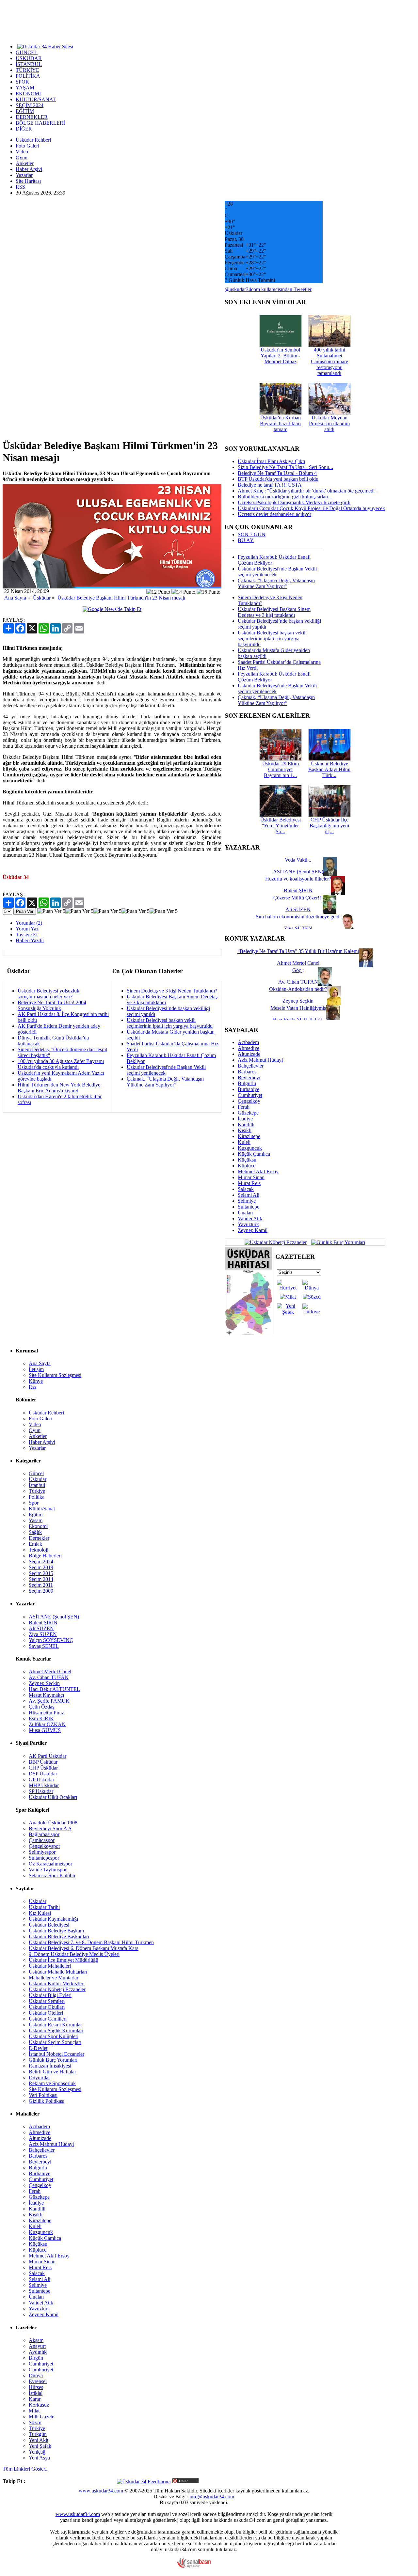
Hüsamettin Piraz (46, 1713)
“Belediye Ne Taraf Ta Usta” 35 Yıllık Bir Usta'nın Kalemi (298, 951)
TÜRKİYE (27, 70)
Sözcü (35, 2422)
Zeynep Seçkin (44, 1683)
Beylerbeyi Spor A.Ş (50, 1828)
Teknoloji (39, 1550)
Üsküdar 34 (16, 877)
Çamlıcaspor (42, 1840)
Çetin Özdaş (41, 1707)
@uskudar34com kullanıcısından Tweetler (268, 289)
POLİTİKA (28, 76)
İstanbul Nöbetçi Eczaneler (56, 2054)
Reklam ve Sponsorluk (52, 2083)
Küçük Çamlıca (254, 1154)
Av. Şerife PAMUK (49, 1701)
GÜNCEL (27, 52)
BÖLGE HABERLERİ (40, 123)
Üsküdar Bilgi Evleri (50, 1995)
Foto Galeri (27, 146)
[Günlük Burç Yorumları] (337, 1242)
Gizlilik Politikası (47, 2101)
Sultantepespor (44, 1858)
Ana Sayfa (15, 598)
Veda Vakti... (298, 860)
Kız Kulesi (40, 1913)
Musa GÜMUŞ (45, 1730)
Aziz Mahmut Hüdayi (260, 1060)
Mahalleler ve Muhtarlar (54, 1978)
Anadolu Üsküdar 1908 (53, 1823)
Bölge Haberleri (45, 1556)
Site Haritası (28, 181)
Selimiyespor (42, 1852)
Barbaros (247, 1072)
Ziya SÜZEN (43, 1634)
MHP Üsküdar (44, 1785)
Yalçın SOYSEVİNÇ (51, 1640)
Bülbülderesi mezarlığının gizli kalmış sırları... (285, 497)
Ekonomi (38, 1526)
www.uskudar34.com (101, 2491)
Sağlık (35, 1532)
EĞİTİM (25, 111)
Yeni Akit (39, 2440)
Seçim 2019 (41, 1567)
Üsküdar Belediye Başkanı (56, 1931)
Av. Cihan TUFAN (49, 1677)
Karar (35, 2399)
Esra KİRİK (41, 1718)
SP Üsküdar (41, 1791)
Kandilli (246, 1124)
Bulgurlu (247, 1083)
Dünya (36, 2375)
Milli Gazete (41, 2417)
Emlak (35, 1544)
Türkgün (38, 2434)
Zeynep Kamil (253, 1230)
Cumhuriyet (250, 1095)
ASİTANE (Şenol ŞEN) (54, 1617)
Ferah (244, 1107)
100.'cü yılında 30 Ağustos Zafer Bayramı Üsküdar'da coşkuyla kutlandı (61, 1064)
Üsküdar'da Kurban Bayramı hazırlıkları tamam (280, 423)
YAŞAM (25, 88)
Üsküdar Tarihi (44, 1907)
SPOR (22, 82)
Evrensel (38, 2381)
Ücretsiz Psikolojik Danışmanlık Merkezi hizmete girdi (294, 502)
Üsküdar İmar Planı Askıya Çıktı (271, 461)
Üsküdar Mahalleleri (50, 1966)
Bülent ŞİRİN (43, 1623)
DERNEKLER (32, 117)
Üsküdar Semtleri (47, 2001)
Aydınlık (38, 2352)
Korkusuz (39, 2405)
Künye (36, 1381)
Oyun (22, 157)
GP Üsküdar (41, 1780)
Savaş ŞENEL (44, 1646)
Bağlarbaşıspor (44, 1834)
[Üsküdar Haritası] (248, 1334)
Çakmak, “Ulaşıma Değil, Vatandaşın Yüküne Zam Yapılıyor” (165, 1082)
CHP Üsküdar (43, 1768)
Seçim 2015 (41, 1573)
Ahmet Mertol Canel (50, 1671)
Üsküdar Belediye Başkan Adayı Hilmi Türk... (329, 769)
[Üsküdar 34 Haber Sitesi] (45, 46)
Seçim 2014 (41, 1579)
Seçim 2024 (41, 1561)
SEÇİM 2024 (30, 105)
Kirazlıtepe (249, 1136)
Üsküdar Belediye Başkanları (59, 1936)
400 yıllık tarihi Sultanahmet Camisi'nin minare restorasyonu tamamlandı (330, 361)
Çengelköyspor (44, 1846)
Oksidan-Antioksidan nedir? (298, 989)
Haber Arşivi (29, 169)
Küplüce (247, 1166)
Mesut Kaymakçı (46, 1695)
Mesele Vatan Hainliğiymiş (298, 1008)
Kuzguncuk (250, 1148)
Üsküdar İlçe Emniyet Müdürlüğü (64, 1960)
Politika (37, 1497)
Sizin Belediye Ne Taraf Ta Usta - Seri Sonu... (285, 467)
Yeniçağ (37, 2452)
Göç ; (298, 970)
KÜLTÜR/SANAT (36, 99)
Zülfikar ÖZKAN (47, 1724)
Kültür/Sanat (42, 1509)
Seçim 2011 (41, 1585)
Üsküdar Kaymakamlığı (53, 1919)
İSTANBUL (29, 64)
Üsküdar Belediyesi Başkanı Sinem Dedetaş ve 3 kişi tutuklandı (274, 612)
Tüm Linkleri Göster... (26, 2469)
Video (22, 152)
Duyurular (39, 2077)
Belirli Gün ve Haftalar (52, 2072)
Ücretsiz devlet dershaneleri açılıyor (274, 514)
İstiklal (36, 2393)
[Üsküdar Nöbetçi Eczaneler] (276, 1242)
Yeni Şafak (40, 2446)
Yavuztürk (248, 1224)
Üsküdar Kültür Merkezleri (57, 1983)
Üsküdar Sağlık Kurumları (56, 2030)
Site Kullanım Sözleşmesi (55, 1375)
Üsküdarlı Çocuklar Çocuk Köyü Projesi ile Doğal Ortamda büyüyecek (311, 508)
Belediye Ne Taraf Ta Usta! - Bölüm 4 (277, 473)
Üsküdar (42, 598)
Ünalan (245, 1213)
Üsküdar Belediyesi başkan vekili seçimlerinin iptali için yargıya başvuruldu (170, 1023)
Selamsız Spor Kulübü (52, 1875)
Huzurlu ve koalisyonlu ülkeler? (298, 879)
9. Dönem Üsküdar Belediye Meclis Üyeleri (74, 1954)
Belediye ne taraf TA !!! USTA (270, 485)
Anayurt (37, 2346)
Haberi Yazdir (30, 940)
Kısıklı (245, 1130)
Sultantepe (249, 1207)
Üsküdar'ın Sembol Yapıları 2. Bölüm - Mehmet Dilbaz (280, 356)
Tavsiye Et (27, 935)
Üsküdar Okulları (47, 2007)
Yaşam (36, 1520)
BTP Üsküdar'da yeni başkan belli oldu (278, 479)
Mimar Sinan (251, 1177)
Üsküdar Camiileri (48, 2019)
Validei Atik (250, 1218)
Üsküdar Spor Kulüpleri (54, 2036)
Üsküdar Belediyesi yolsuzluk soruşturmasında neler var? (48, 994)
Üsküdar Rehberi (33, 140)
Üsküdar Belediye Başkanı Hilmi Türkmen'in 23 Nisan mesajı (121, 598)
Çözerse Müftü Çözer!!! (298, 898)
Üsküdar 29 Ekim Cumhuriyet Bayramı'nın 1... (281, 769)
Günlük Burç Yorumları (53, 2060)
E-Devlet (38, 2048)
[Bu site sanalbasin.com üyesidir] (194, 2566)
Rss (32, 1387)
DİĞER (24, 129)
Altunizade (249, 1054)
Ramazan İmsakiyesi (50, 2066)
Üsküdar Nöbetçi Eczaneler (57, 1989)
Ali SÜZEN (41, 1628)
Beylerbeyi (249, 1077)
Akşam (36, 2340)
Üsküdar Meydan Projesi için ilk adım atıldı (329, 423)
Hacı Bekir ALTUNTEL (54, 1689)
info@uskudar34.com (212, 2497)
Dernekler (39, 1538)
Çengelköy (249, 1101)
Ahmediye (249, 1048)
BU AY (246, 540)
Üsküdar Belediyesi (49, 1925)
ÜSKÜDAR (29, 58)
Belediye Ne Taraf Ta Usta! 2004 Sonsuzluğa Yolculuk (52, 1005)
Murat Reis (249, 1183)
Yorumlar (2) (29, 923)
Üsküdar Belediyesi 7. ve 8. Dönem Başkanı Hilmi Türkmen (91, 1942)
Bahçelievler (251, 1066)
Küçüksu (247, 1160)
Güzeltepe (248, 1113)
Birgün (36, 2358)
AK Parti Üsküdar (48, 1756)
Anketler (25, 163)
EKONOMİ (28, 94)
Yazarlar (24, 175)
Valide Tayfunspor (48, 1870)
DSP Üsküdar (43, 1774)
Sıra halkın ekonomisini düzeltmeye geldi (298, 917)
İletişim (36, 1369)
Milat (34, 2411)
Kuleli (244, 1142)
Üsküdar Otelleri (46, 2013)
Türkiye (37, 1491)
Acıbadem (248, 1042)
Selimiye (247, 1201)
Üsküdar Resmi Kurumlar (55, 2025)
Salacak (246, 1189)
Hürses (36, 2387)
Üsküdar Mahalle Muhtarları (58, 1972)
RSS (20, 187)
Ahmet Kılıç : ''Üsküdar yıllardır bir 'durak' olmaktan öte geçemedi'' (307, 491)
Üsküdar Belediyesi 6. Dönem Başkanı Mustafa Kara (84, 1948)
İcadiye (245, 1119)
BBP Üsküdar (43, 1762)
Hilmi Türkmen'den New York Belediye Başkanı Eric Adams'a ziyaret (59, 1088)
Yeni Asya (39, 2458)
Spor (34, 1503)
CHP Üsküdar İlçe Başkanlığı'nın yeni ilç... (329, 826)
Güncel (36, 1473)
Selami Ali (249, 1195)
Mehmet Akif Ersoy (258, 1171)
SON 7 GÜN (252, 534)
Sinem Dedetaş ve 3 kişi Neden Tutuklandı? (172, 991)
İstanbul (37, 1485)
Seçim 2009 (41, 1591)
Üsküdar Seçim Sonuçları (55, 2042)
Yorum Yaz (27, 929)
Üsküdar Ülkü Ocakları (53, 1797)
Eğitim (36, 1514)
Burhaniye (249, 1089)
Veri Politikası (43, 2095)
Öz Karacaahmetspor (50, 1864)
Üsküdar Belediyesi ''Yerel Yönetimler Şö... (281, 826)
